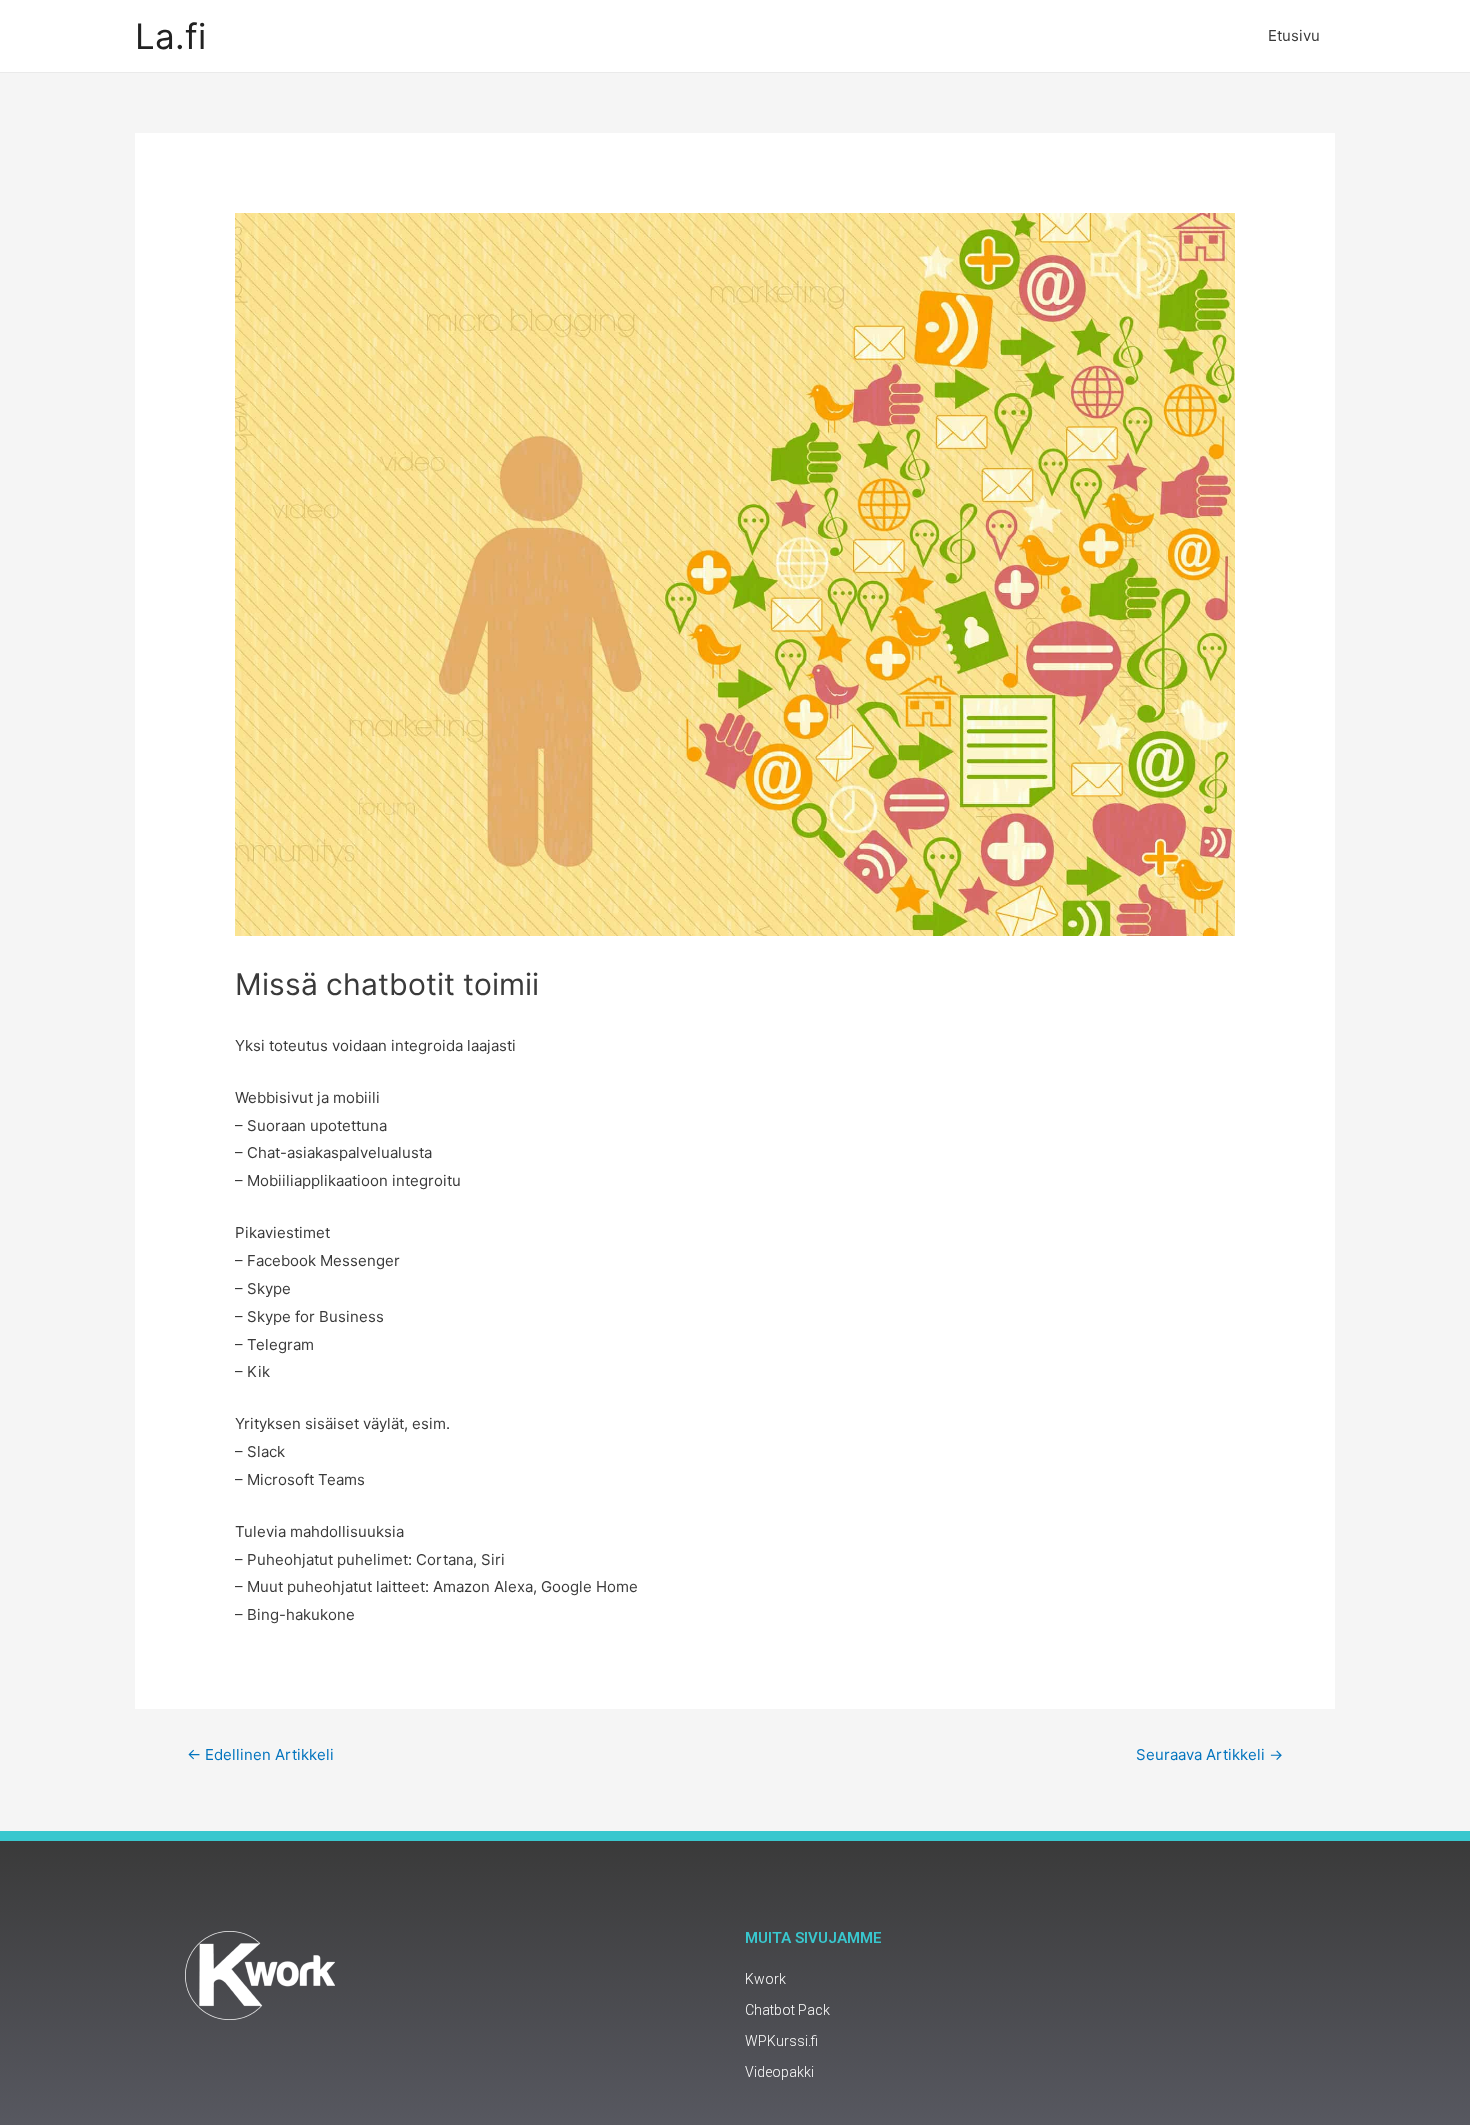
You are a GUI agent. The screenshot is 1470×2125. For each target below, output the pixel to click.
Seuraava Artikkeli (1209, 1754)
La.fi (170, 36)
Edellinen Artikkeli (260, 1754)
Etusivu (1294, 35)
